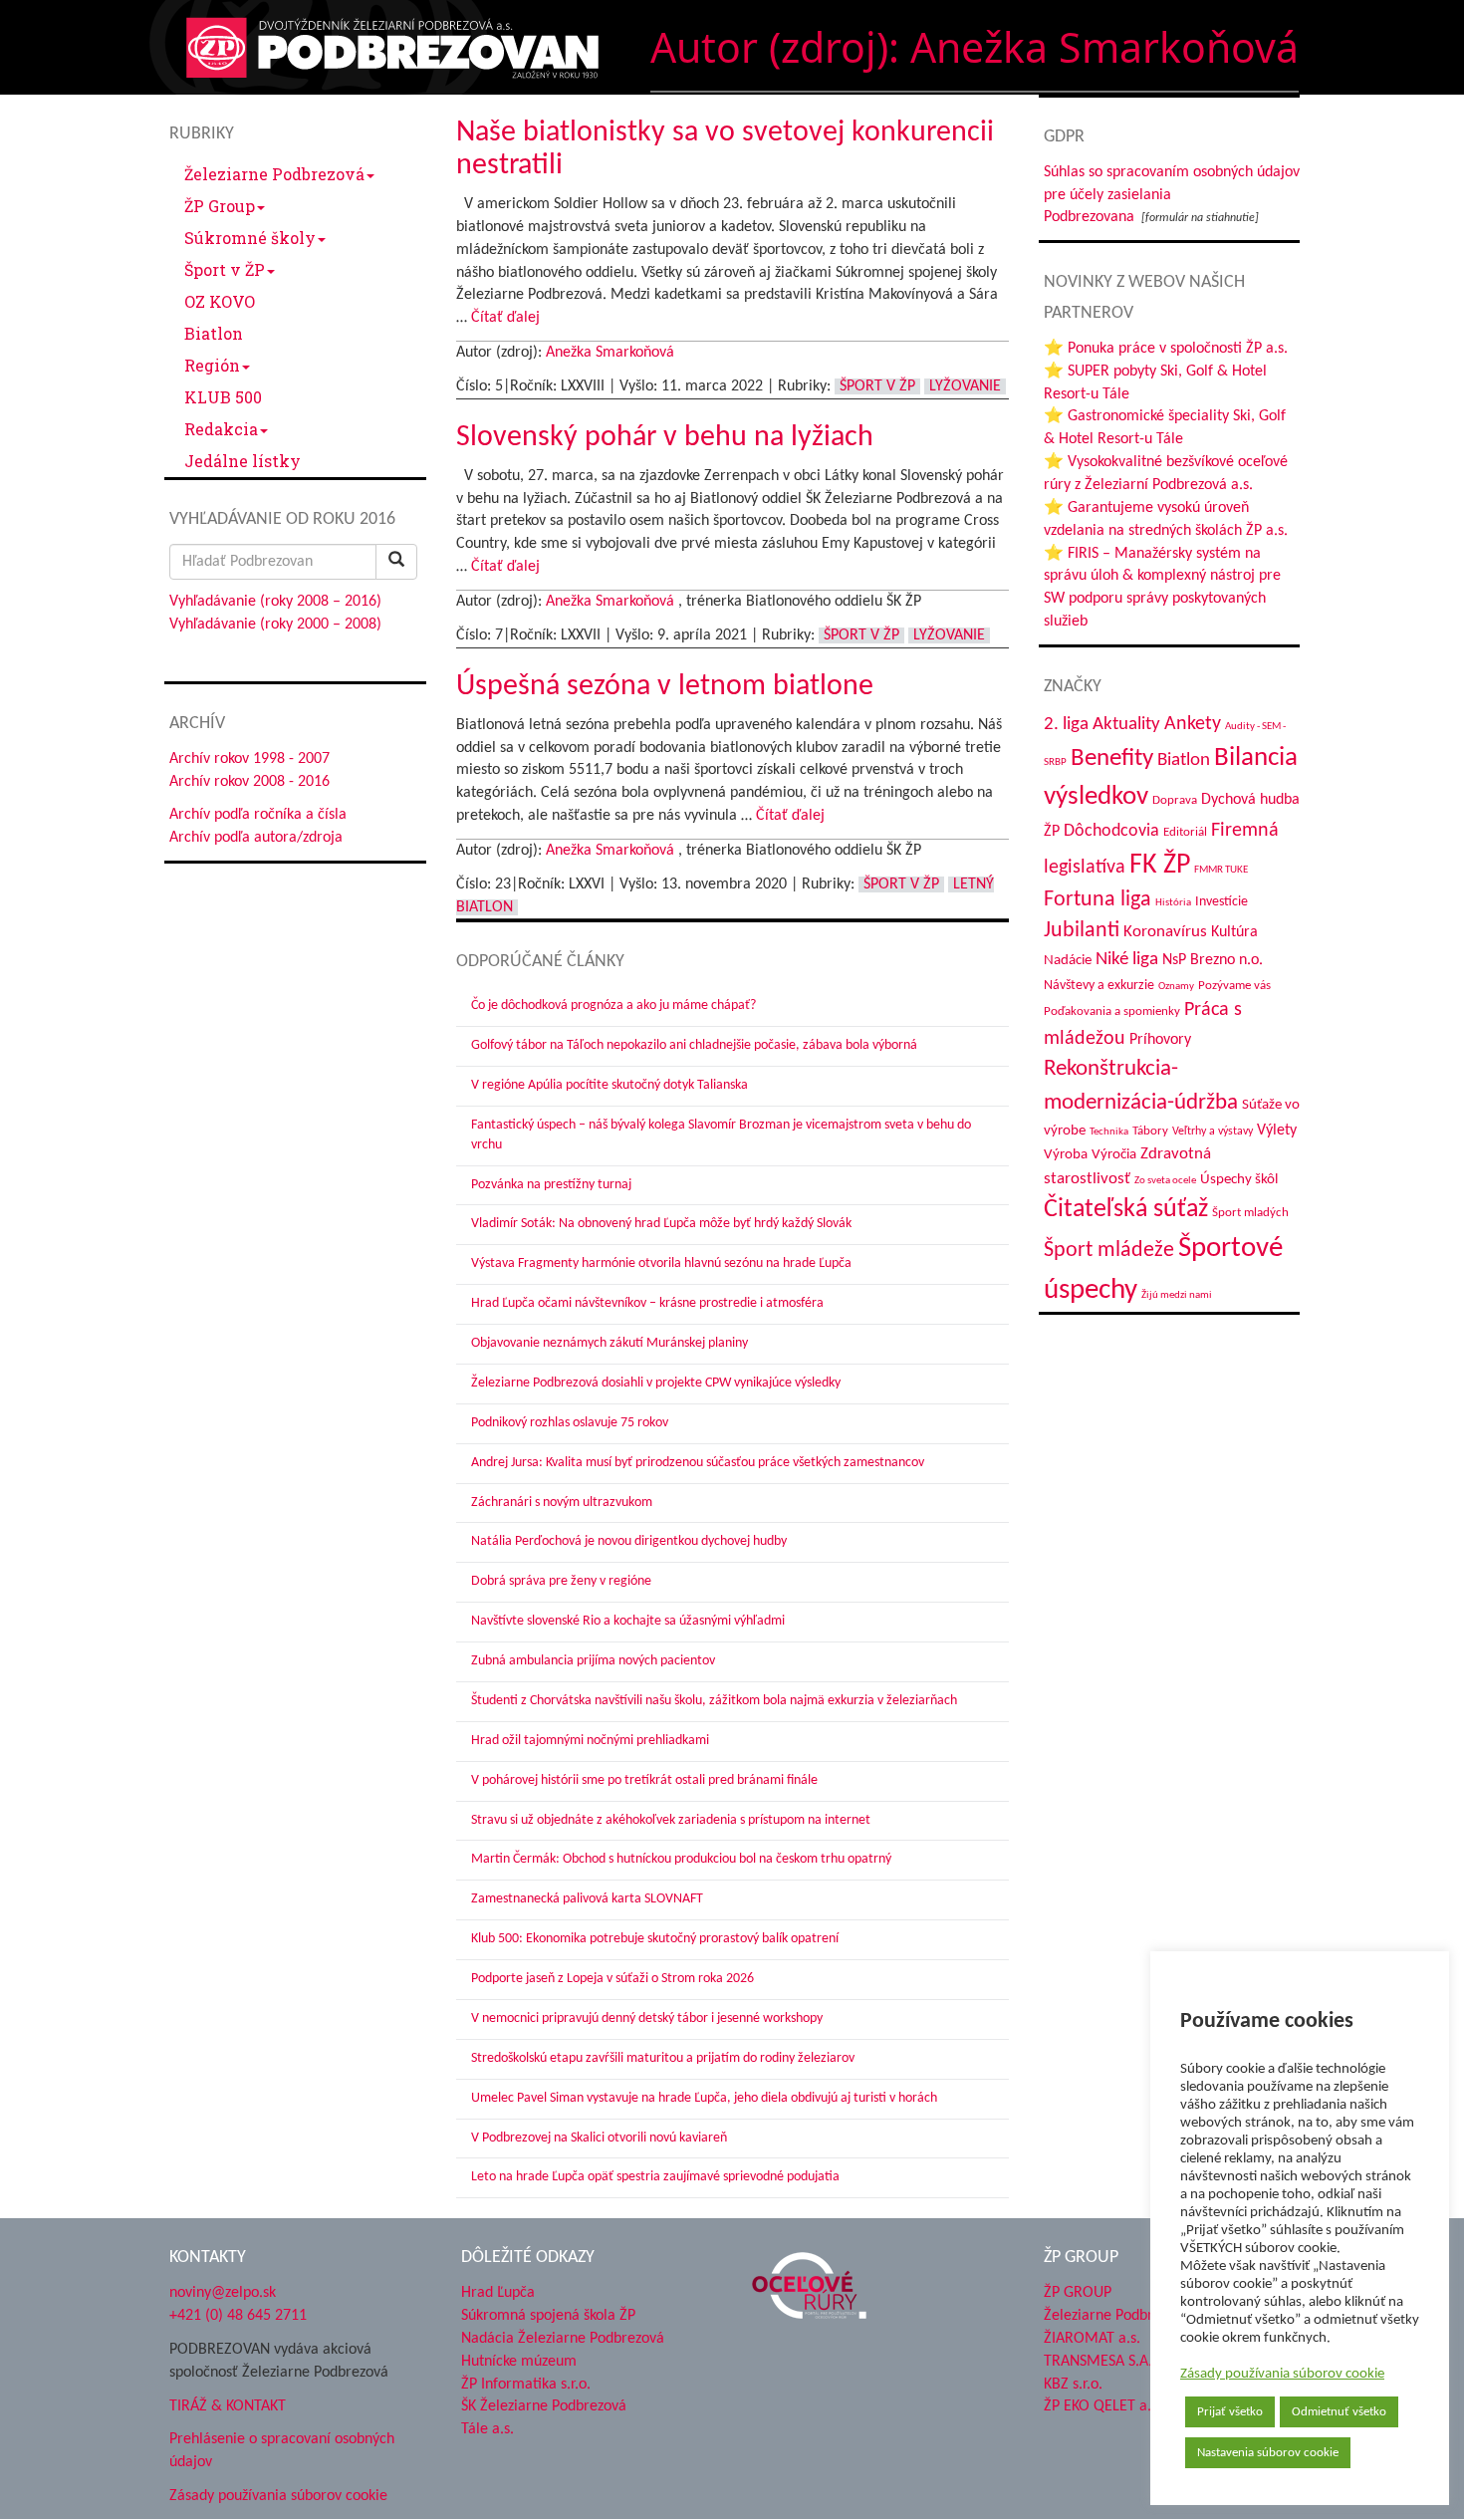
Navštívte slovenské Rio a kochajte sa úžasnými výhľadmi (628, 1621)
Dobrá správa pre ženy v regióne (561, 1581)
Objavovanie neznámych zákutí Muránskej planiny (610, 1343)
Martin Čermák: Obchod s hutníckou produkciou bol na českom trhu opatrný (681, 1859)
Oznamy (1176, 987)
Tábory (1150, 1132)
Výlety (1277, 1131)
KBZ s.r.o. (1073, 2385)
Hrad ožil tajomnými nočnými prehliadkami (590, 1741)
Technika (1109, 1132)
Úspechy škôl (1239, 1180)
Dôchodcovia (1111, 831)
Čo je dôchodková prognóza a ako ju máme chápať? (613, 1006)
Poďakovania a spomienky (1112, 1011)
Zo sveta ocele (1165, 1181)
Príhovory (1160, 1040)
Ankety (1193, 724)
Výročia (1114, 1155)
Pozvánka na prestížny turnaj (551, 1185)
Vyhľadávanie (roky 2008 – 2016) (275, 602)
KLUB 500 (223, 397)
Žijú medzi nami (1177, 1295)
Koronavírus (1165, 932)
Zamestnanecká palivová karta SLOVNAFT (587, 1899)
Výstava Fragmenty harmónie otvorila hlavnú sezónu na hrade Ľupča (661, 1263)
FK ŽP (1160, 866)
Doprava (1175, 800)
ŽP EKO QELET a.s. (1102, 2406)
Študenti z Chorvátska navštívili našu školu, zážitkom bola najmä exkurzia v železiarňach (714, 1701)
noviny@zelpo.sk (223, 2293)
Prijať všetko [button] (1230, 2412)
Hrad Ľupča (498, 2293)
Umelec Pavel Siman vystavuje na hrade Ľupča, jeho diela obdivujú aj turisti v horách (704, 2098)
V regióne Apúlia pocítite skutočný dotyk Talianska (610, 1085)
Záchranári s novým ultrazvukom (562, 1503)
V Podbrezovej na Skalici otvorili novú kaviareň (599, 2138)
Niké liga (1127, 960)
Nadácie (1068, 961)
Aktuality (1126, 724)
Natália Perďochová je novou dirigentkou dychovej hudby (629, 1541)
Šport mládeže (1109, 1251)
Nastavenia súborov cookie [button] (1268, 2453)
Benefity (1112, 758)
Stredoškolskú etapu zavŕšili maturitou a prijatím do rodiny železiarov (663, 2058)
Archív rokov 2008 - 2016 (249, 782)
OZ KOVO (220, 301)
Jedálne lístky (243, 461)
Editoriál (1185, 832)
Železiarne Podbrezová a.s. (1130, 2316)
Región (212, 365)
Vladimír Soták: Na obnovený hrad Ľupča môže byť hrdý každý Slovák (661, 1224)
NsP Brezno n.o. (1213, 960)
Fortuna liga (1098, 900)
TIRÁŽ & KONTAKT (228, 2406)
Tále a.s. (488, 2429)
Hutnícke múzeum (519, 2362)
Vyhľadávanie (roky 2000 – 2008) (275, 625)
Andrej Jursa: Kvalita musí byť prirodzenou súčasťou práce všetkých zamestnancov (698, 1463)
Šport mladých (1250, 1213)
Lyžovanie (965, 386)
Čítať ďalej (505, 318)
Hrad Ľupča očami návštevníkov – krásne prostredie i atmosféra (647, 1303)
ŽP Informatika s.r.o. (526, 2385)
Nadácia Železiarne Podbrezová (563, 2339)
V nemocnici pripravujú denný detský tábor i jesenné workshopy (647, 2018)
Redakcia (221, 429)
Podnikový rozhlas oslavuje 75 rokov (570, 1423)
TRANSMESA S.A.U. (1105, 2362)
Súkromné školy (250, 238)
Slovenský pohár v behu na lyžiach (665, 438)
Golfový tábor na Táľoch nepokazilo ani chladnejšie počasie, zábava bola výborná (694, 1045)
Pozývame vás (1234, 986)
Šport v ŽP (225, 269)
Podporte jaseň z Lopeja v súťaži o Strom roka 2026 (612, 1979)
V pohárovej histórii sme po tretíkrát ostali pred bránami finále (644, 1780)
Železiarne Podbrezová (274, 174)
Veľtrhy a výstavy (1213, 1132)
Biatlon (214, 333)
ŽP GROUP (1078, 2293)
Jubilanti (1082, 931)
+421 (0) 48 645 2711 (238, 2316)
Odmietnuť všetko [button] (1339, 2412)
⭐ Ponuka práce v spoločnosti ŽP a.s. (1166, 349)
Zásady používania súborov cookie (1282, 2374)
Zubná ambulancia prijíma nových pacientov (593, 1661)
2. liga (1066, 725)
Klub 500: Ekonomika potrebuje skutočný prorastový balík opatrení (655, 1939)
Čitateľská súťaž (1126, 1210)
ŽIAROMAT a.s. (1092, 2339)
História (1173, 903)
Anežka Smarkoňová (610, 353)
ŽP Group (220, 206)
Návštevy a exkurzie (1099, 986)
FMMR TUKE (1221, 870)
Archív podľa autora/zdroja (256, 838)
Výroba (1066, 1155)
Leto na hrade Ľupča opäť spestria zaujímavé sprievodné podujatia (655, 2177)
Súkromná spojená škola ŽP (548, 2316)
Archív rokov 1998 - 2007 (249, 759)
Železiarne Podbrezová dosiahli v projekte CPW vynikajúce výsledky (656, 1383)
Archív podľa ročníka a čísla (258, 815)
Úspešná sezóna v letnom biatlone (665, 687)
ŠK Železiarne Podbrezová (544, 2406)
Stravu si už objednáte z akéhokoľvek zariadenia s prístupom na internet (671, 1820)
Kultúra (1234, 932)
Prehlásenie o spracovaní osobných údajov (282, 2451)
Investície (1221, 902)
